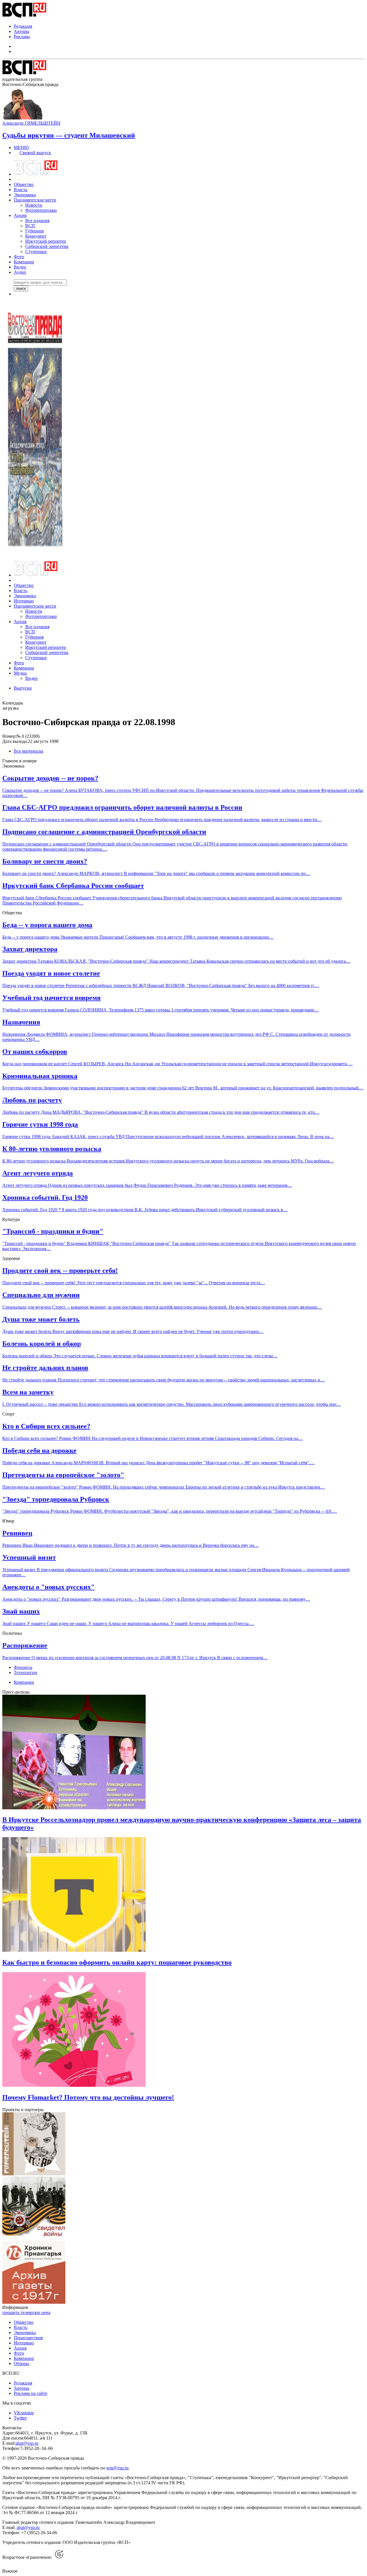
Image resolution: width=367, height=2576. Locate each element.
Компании (24, 262)
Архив (20, 215)
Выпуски (23, 688)
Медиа (20, 673)
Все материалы (29, 751)
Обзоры (21, 2363)
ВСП (30, 226)
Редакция (23, 26)
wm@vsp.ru (117, 2468)
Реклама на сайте (31, 2393)
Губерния (34, 231)
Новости (34, 205)
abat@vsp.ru (27, 2443)
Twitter (20, 2418)
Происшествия (28, 2338)
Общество (24, 184)
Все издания (37, 221)
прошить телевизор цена (26, 2312)
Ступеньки (36, 251)
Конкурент (36, 236)
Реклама (22, 37)
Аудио (20, 272)
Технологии (26, 1672)
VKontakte (24, 2413)
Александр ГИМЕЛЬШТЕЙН (31, 123)
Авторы (22, 31)
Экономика (25, 195)
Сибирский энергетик (47, 246)
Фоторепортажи (41, 210)
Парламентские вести (35, 200)
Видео (20, 267)
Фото (19, 257)
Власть (21, 190)
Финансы (23, 1667)
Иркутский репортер (46, 241)
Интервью (24, 601)
